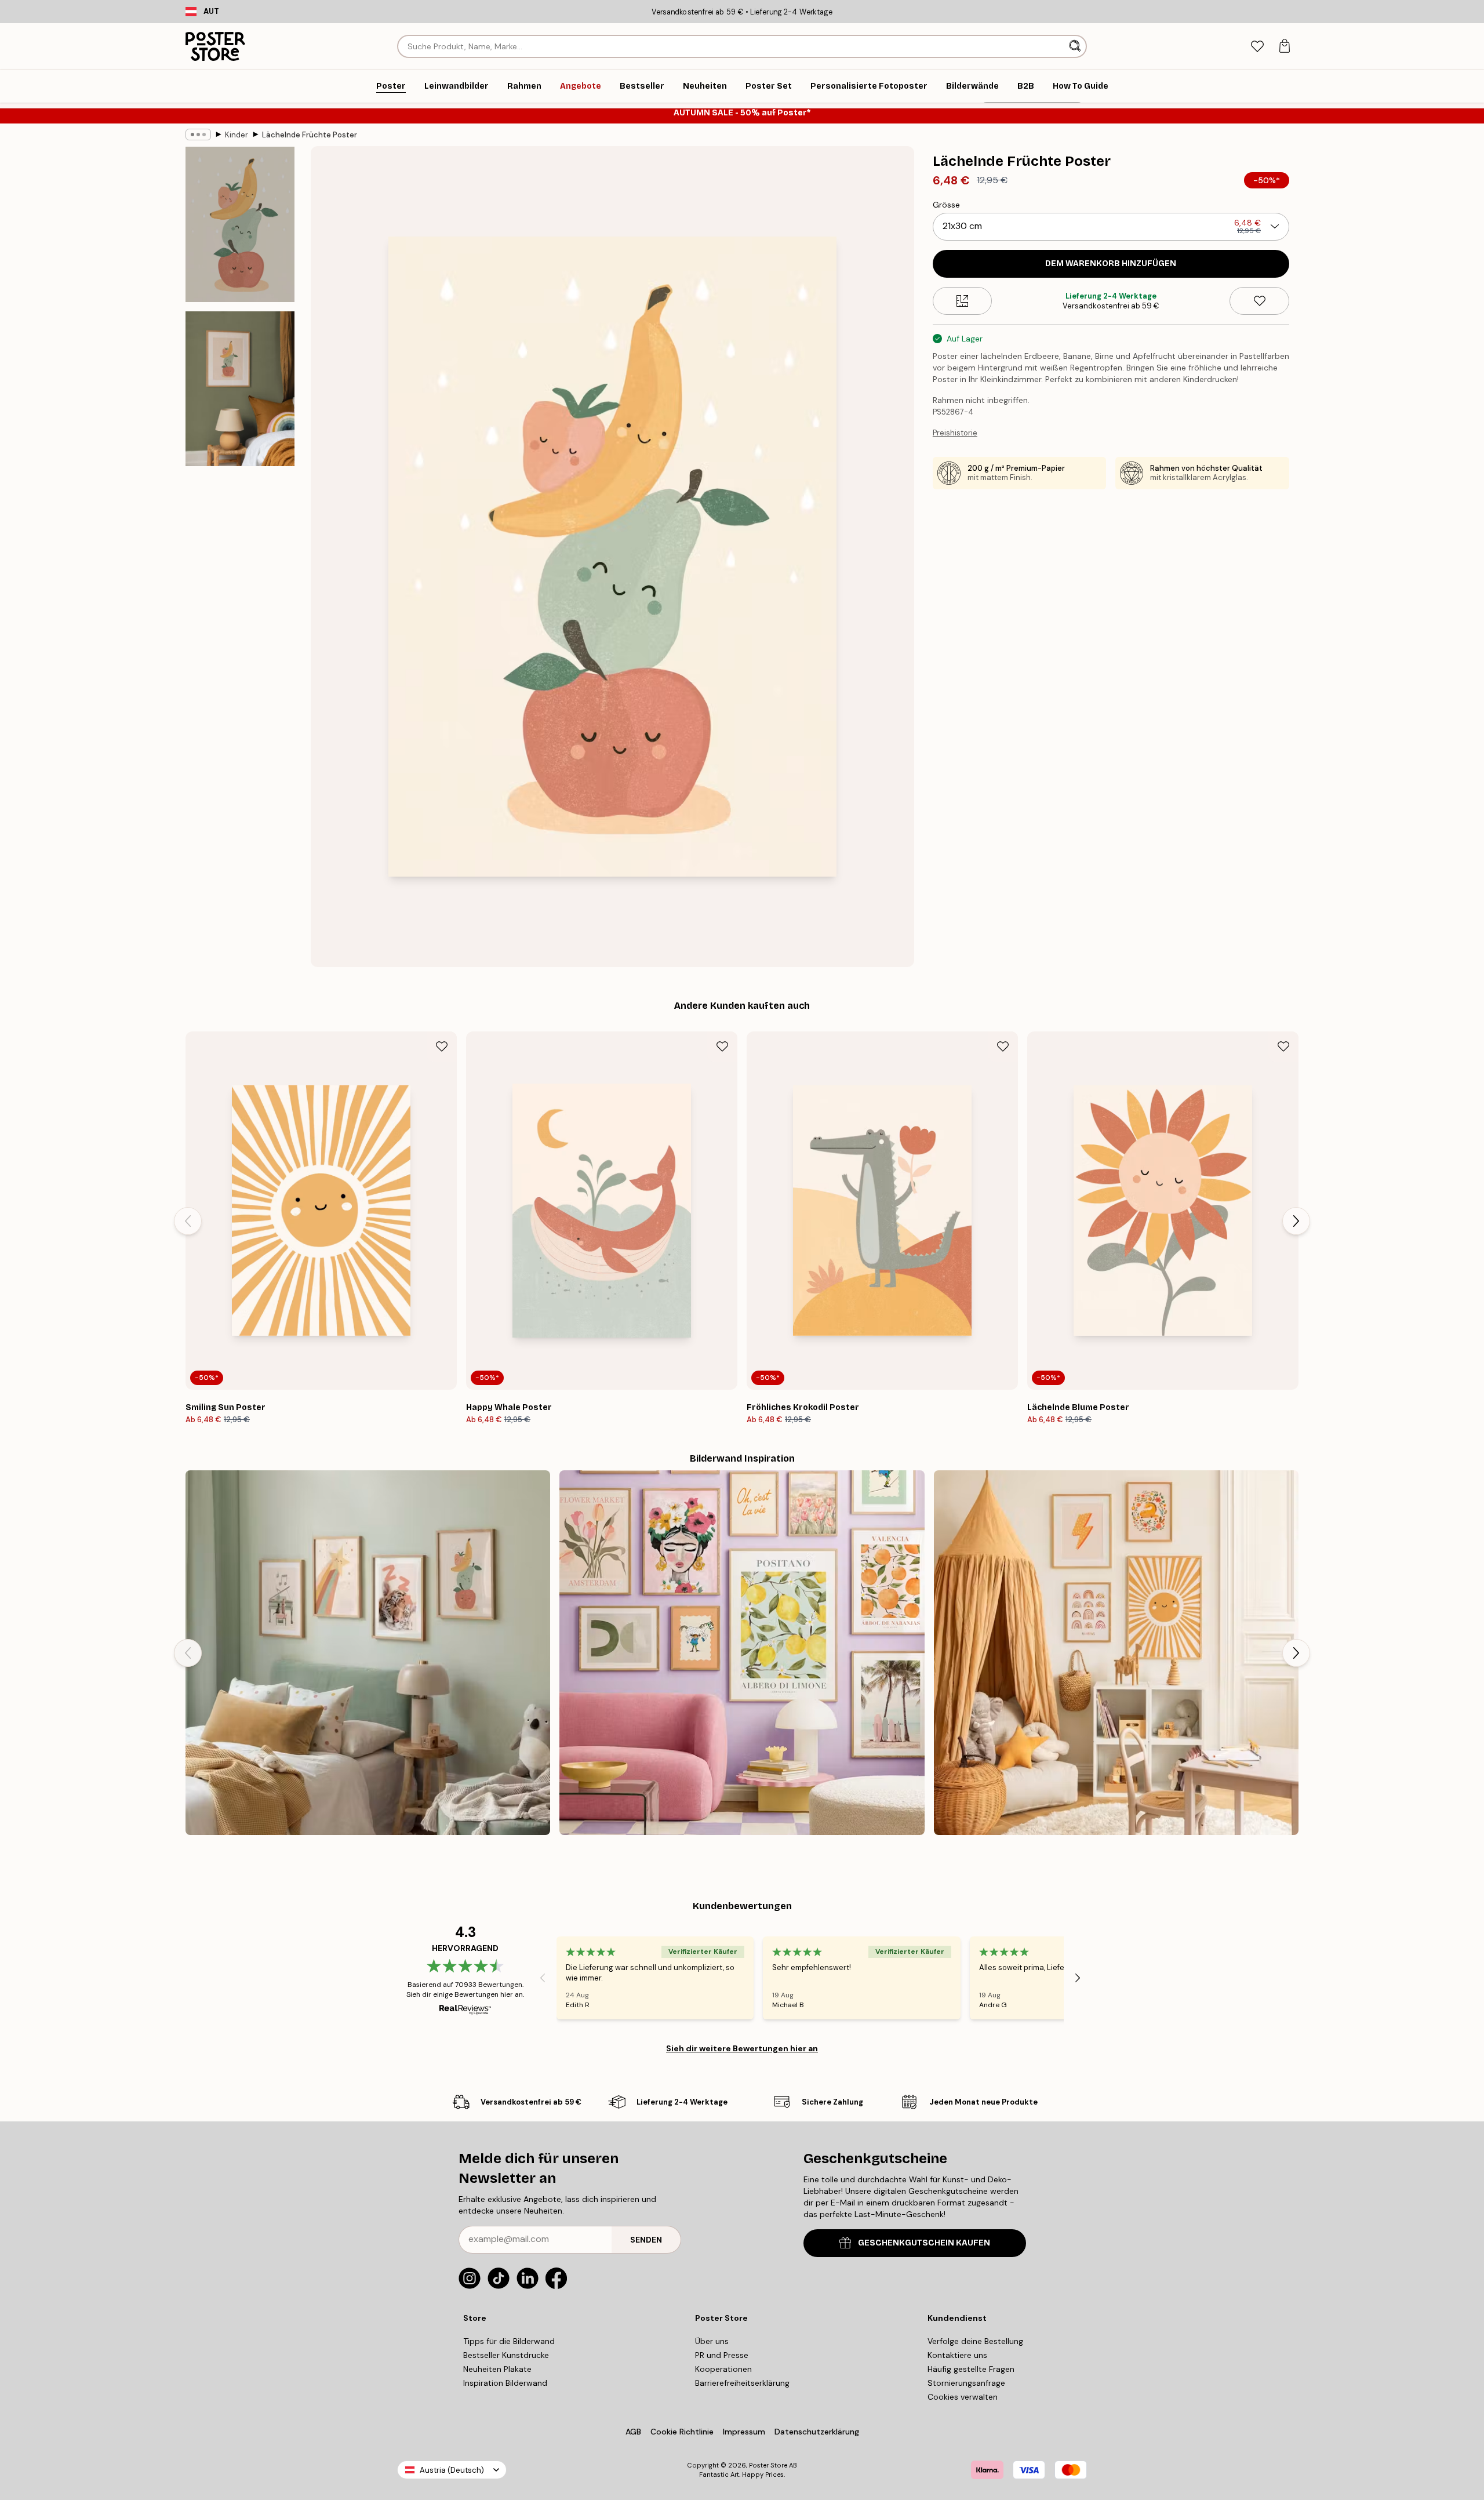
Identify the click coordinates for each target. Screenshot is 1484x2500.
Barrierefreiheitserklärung (742, 2383)
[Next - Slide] (1296, 1221)
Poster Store (768, 2465)
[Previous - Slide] (188, 1221)
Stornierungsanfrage (966, 2383)
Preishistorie (955, 433)
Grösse (946, 205)
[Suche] (1076, 46)
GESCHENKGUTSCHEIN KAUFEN (924, 2243)
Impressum (744, 2432)
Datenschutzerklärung (817, 2432)
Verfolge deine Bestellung (975, 2341)
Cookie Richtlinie (682, 2432)
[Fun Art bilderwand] (742, 1653)
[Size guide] (963, 301)
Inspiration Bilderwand (505, 2383)
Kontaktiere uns (957, 2355)
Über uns (712, 2341)
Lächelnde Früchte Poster (310, 135)
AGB (633, 2432)
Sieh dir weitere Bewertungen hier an (742, 2048)
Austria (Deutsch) (452, 2470)
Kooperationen (723, 2369)
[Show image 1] (240, 225)
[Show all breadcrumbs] (198, 135)
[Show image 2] (240, 388)
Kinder (237, 135)
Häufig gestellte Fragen (971, 2369)
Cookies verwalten (963, 2397)
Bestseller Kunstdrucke (506, 2355)
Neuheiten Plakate (497, 2369)
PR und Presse (722, 2355)
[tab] (1257, 47)
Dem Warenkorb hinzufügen (1111, 264)
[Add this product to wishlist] (1259, 301)
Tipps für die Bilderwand (509, 2341)
